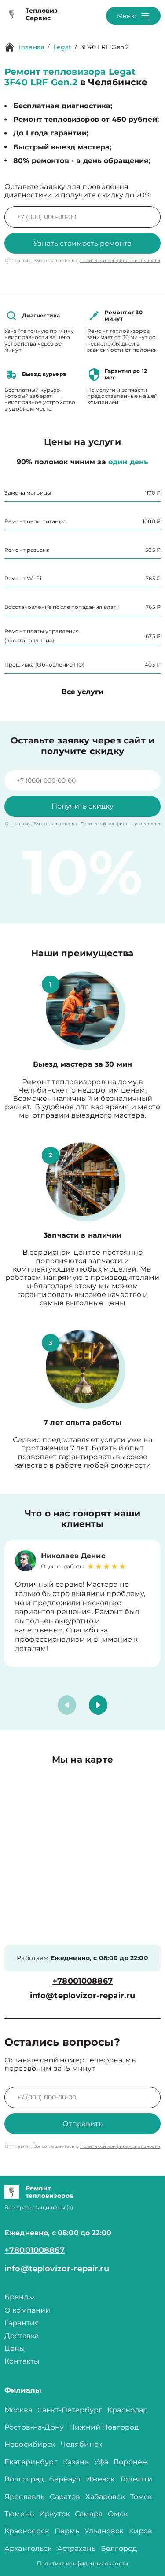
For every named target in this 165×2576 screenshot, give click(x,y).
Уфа (101, 2462)
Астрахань (76, 2549)
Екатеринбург (31, 2462)
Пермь (67, 2531)
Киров (141, 2531)
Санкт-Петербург (70, 2410)
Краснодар (128, 2410)
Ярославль (24, 2497)
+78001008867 (82, 1981)
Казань (76, 2462)
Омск (118, 2514)
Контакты (22, 2361)
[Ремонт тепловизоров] (12, 2192)
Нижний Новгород (104, 2427)
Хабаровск (105, 2497)
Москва (18, 2410)
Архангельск (28, 2549)
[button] (98, 1705)
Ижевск (100, 2479)
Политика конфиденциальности (82, 2563)
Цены (15, 2348)
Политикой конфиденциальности (120, 261)
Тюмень (19, 2514)
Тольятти (136, 2479)
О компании (27, 2310)
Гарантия (22, 2323)
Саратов (65, 2497)
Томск (141, 2497)
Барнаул (65, 2479)
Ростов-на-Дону (34, 2427)
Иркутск (54, 2514)
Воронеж (131, 2462)
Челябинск (81, 2444)
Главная (31, 47)
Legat (62, 47)
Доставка (22, 2336)
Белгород (119, 2549)
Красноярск (27, 2531)
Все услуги (82, 692)
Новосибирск (30, 2444)
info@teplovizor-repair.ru (83, 1996)
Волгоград (24, 2479)
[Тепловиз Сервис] (12, 15)
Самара (89, 2514)
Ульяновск (104, 2531)
